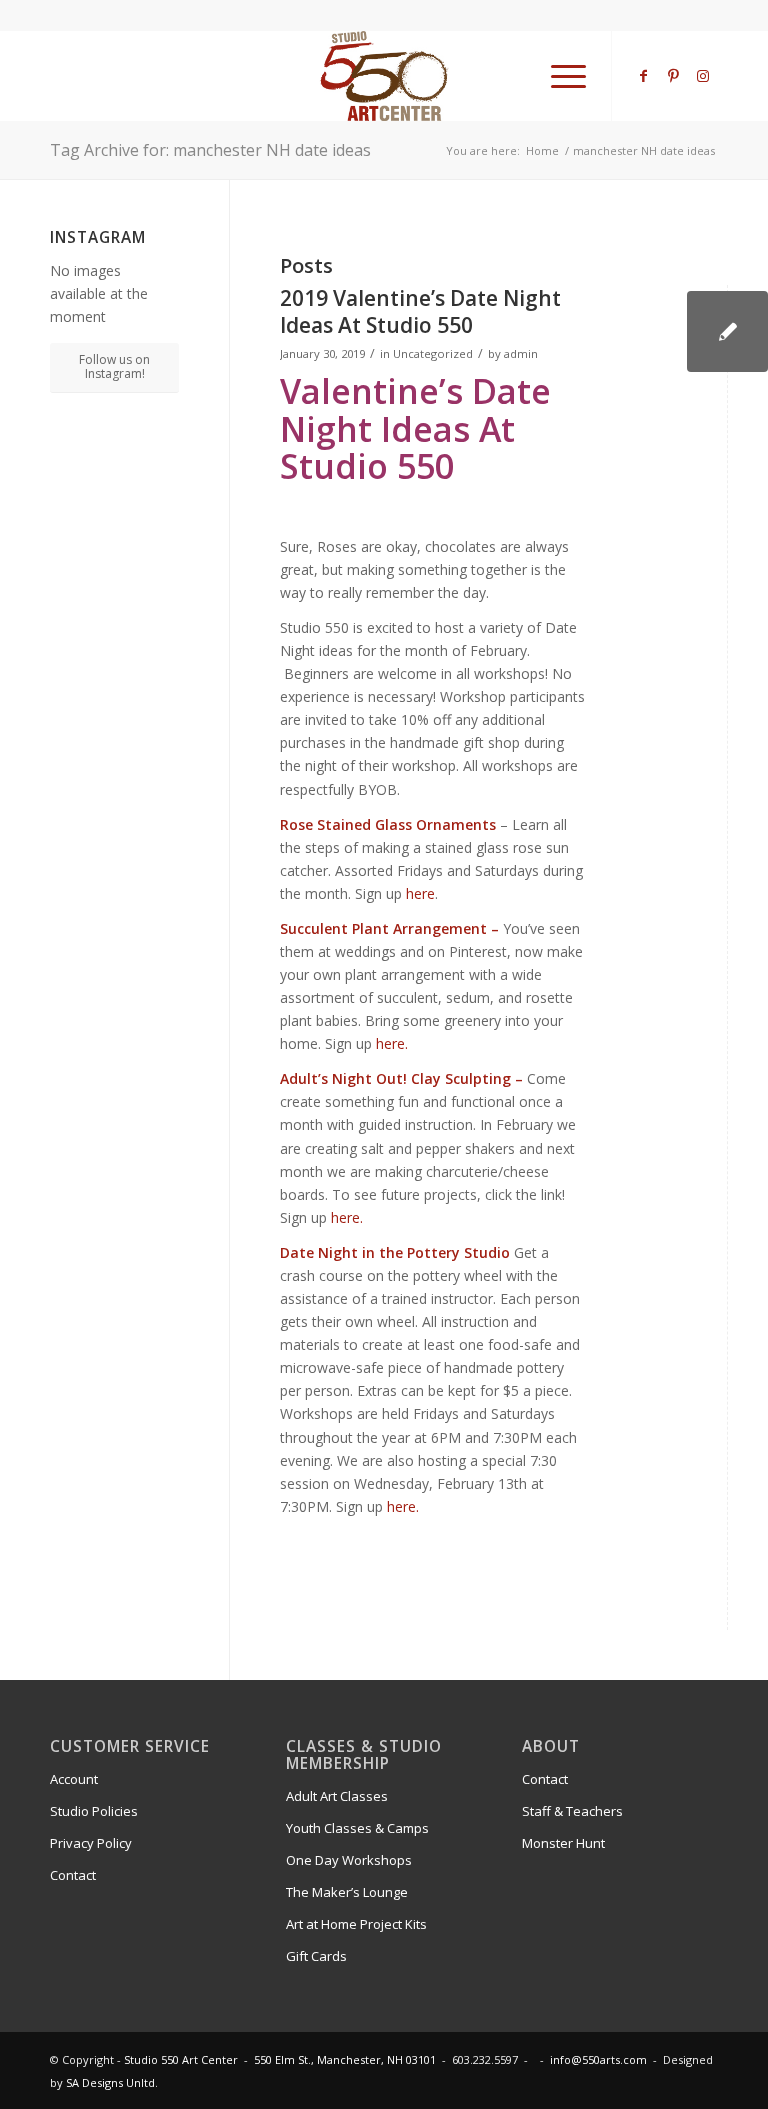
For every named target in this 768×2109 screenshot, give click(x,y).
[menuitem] (558, 76)
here (420, 893)
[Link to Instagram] (703, 76)
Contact (73, 1875)
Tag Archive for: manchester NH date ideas (210, 150)
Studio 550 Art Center (181, 2059)
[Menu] (558, 76)
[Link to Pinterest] (673, 76)
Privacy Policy (91, 1843)
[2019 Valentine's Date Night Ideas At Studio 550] (727, 331)
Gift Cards (316, 1956)
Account (74, 1779)
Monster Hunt (563, 1843)
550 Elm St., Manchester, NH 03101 (345, 2059)
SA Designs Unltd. (112, 2082)
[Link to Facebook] (643, 76)
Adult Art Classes (337, 1796)
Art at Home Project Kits (356, 1924)
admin (521, 353)
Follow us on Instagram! (114, 366)
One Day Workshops (349, 1860)
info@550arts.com (598, 2059)
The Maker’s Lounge (347, 1892)
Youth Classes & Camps (357, 1828)
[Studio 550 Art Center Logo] (384, 76)
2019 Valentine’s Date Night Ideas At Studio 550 (420, 311)
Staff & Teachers (572, 1811)
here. (392, 1043)
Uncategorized (433, 353)
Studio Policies (94, 1811)
